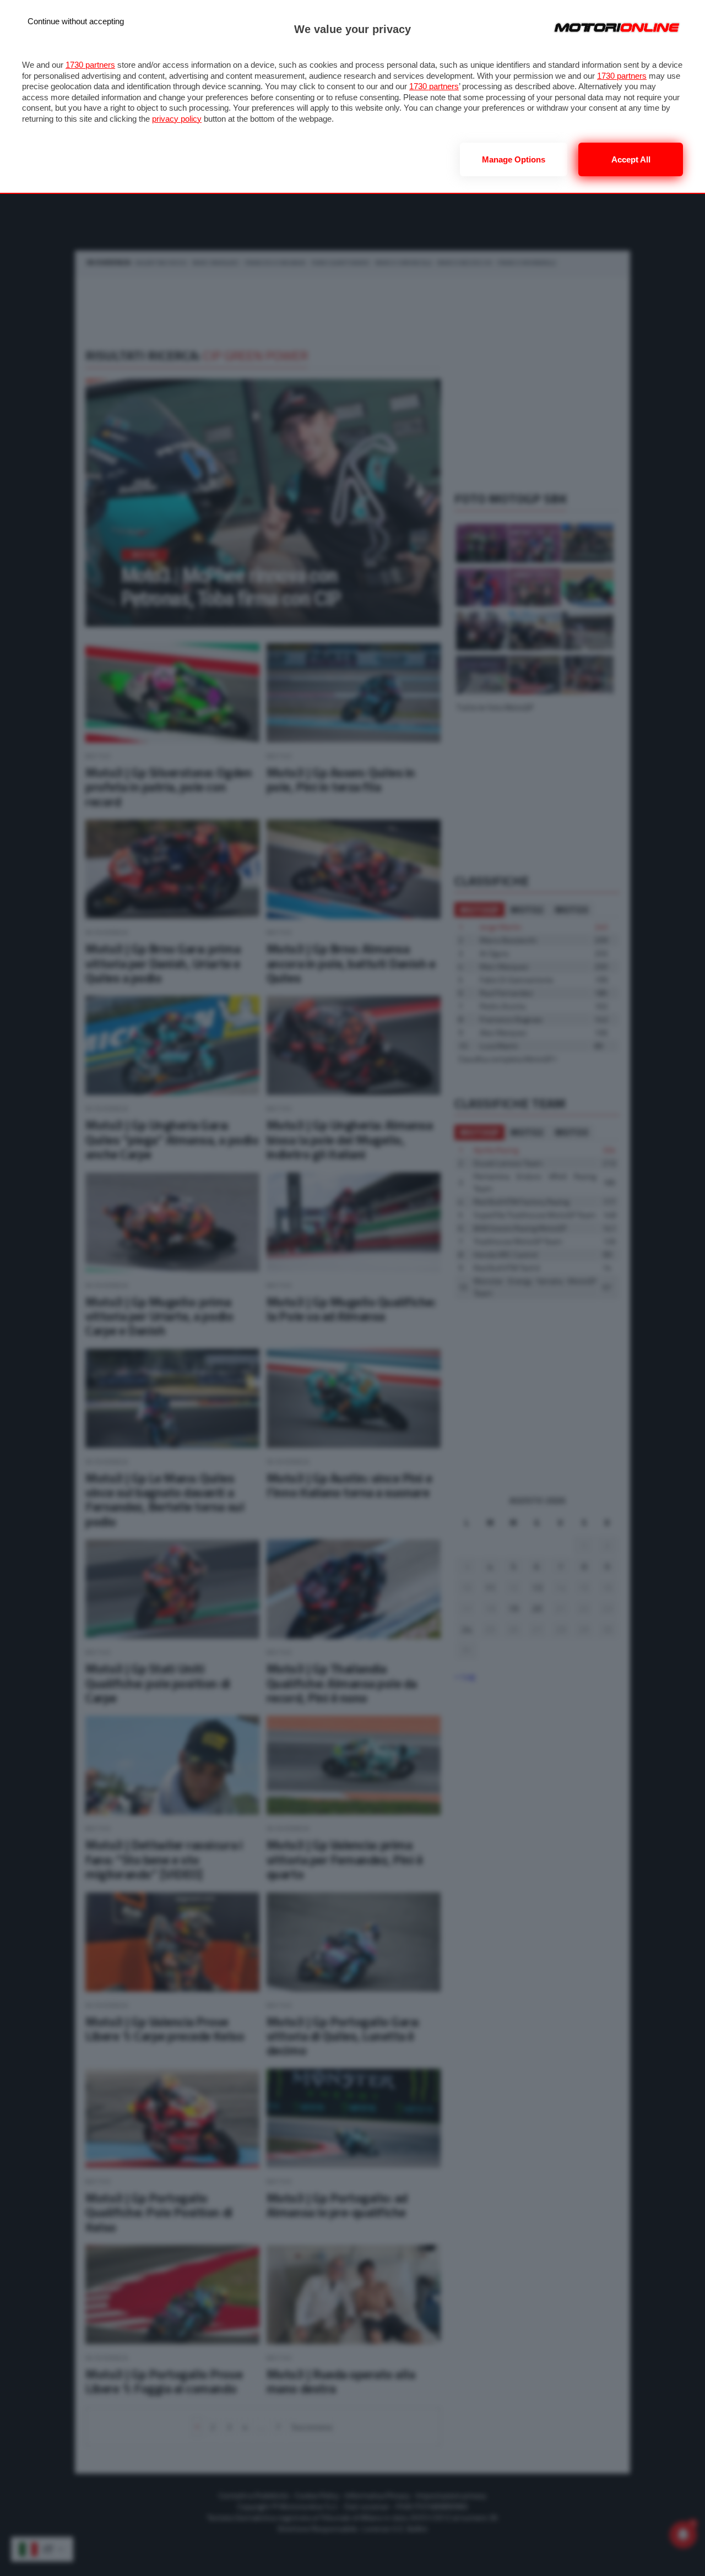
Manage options (514, 159)
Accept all (631, 159)
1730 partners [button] (90, 65)
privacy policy (177, 119)
